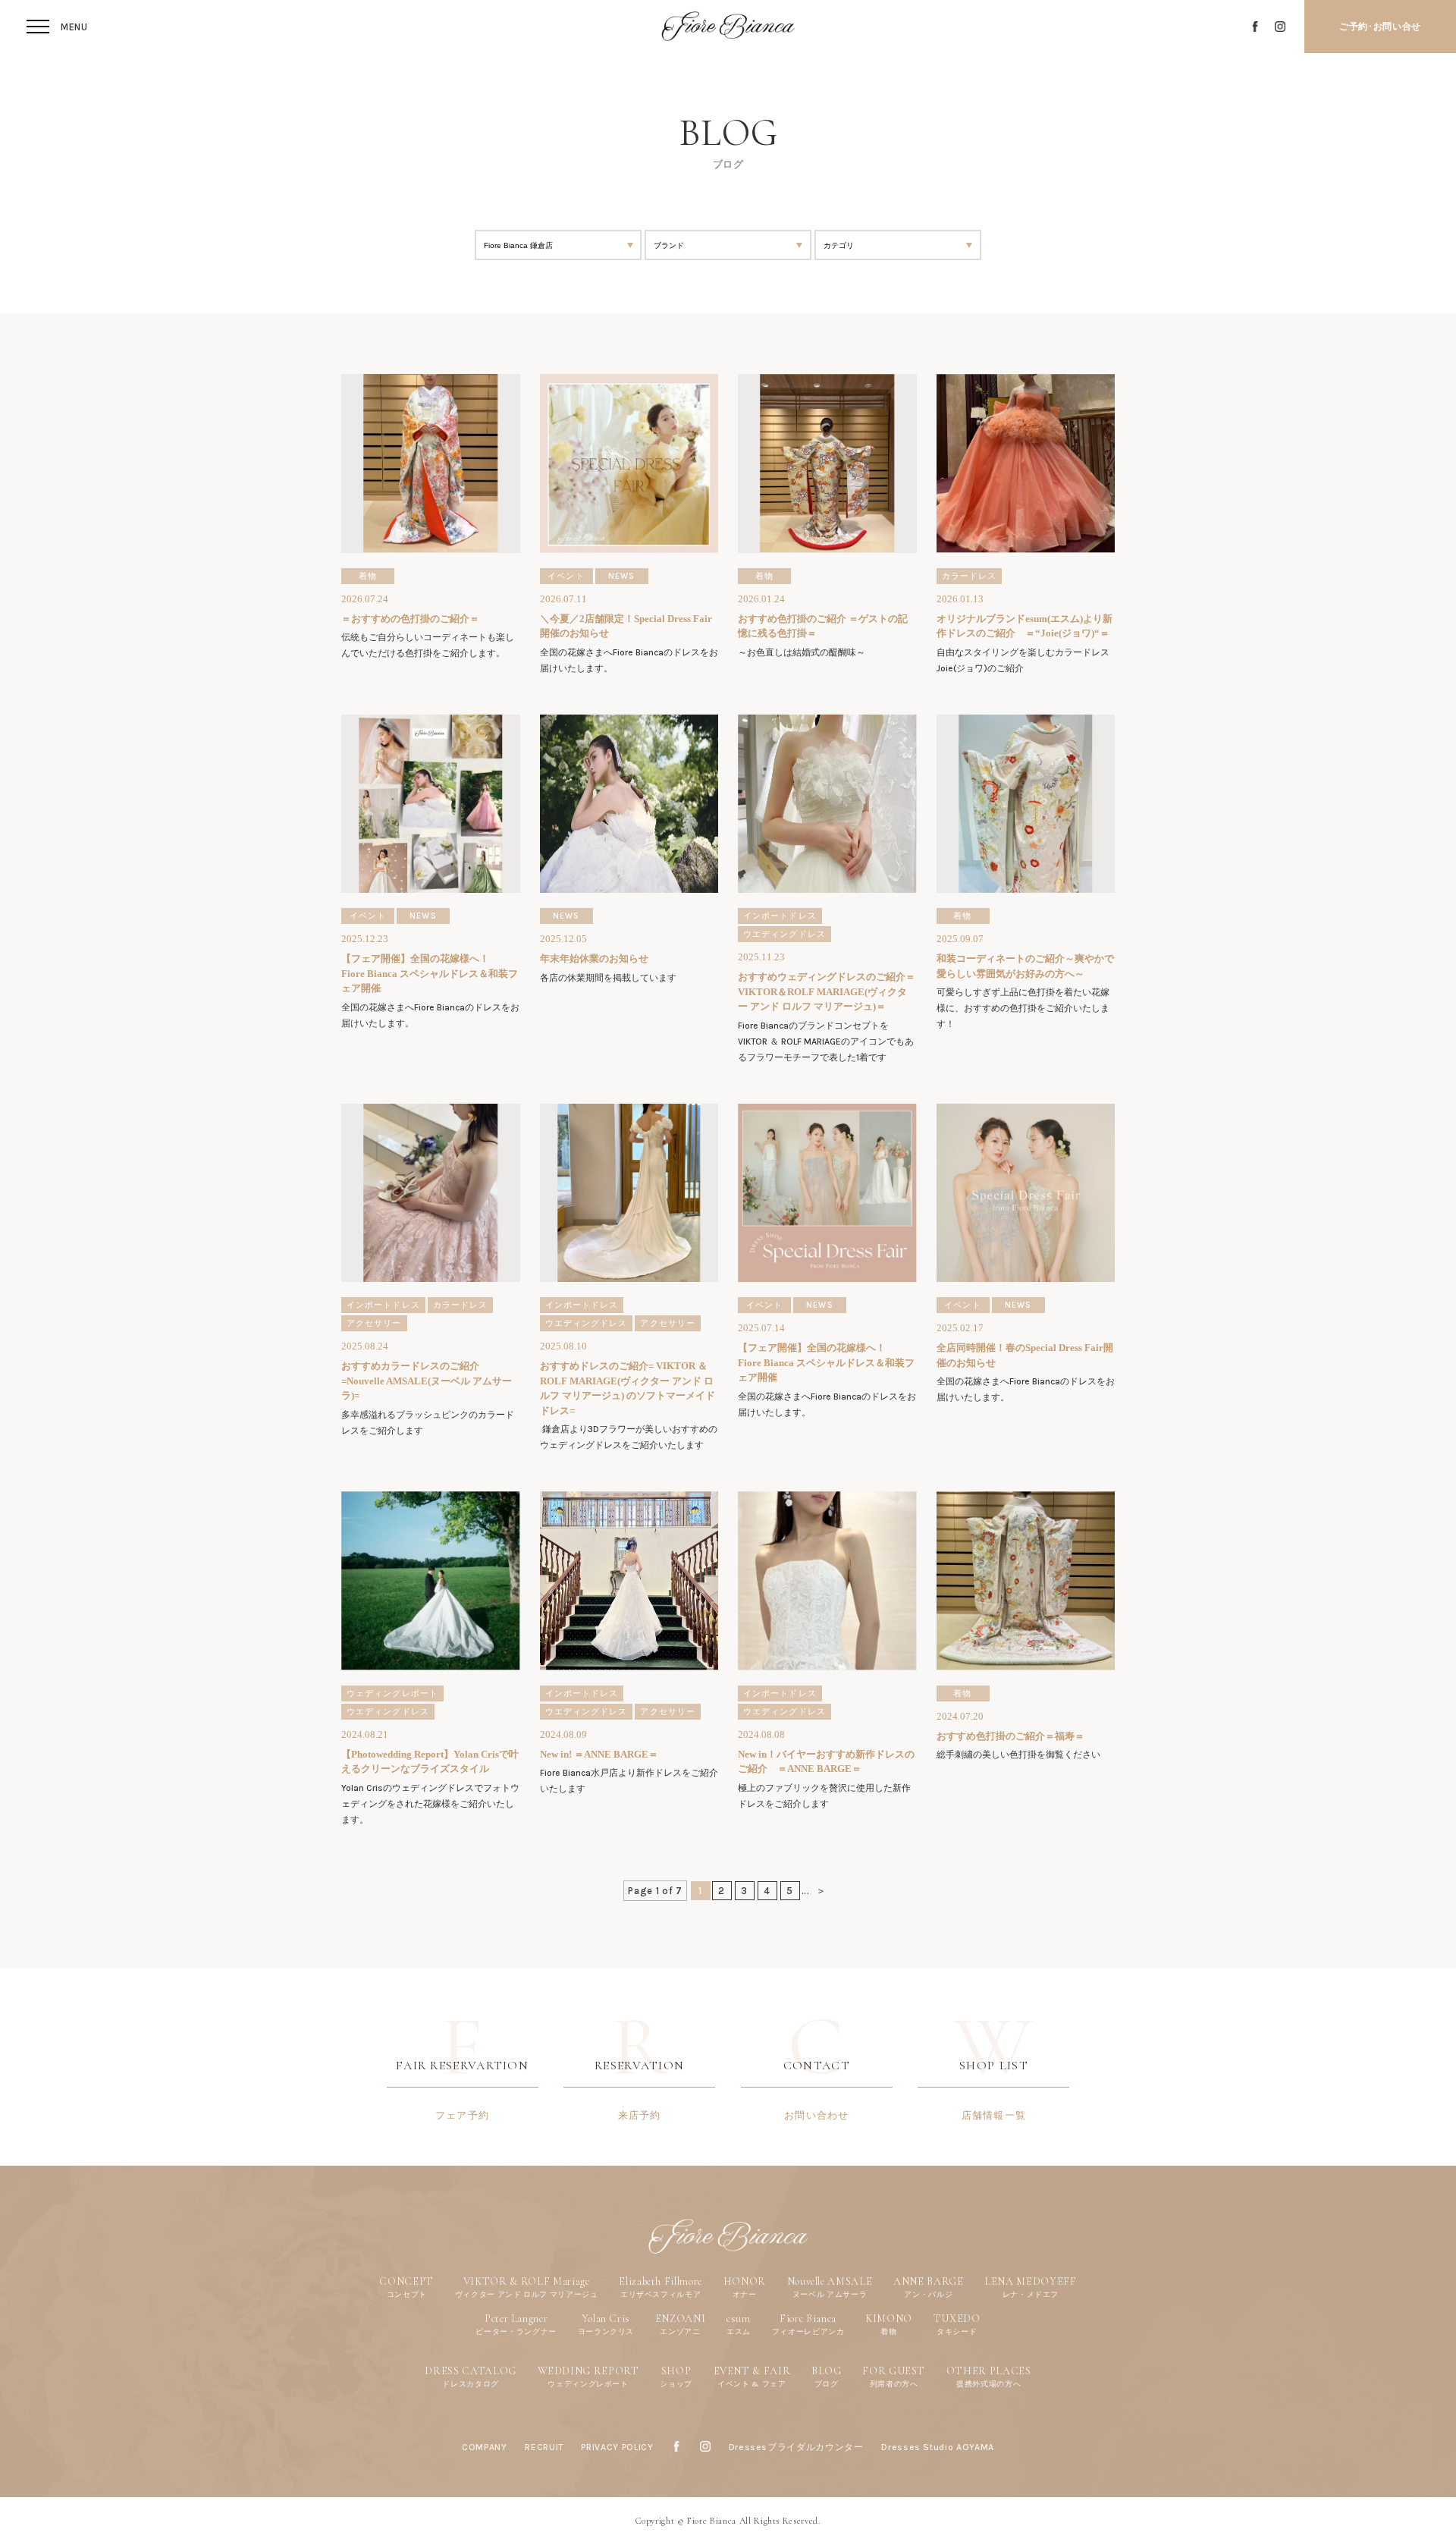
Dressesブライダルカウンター (796, 2447)
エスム (739, 2331)
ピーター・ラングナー (516, 2331)
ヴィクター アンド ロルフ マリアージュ (527, 2294)
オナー (745, 2294)
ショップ (676, 2384)
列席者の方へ (894, 2384)
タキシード (957, 2331)
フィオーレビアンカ (808, 2331)
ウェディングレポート (588, 2384)
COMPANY (485, 2447)
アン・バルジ (928, 2294)
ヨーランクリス (606, 2331)
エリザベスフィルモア (661, 2294)
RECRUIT (544, 2447)
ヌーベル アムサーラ (830, 2294)
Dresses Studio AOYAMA (938, 2447)
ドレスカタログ (471, 2384)
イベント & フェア (752, 2384)
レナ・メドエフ (1031, 2294)
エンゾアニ (680, 2331)
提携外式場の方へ (988, 2384)
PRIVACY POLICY (617, 2447)
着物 (888, 2331)
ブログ (827, 2384)
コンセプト (407, 2294)
